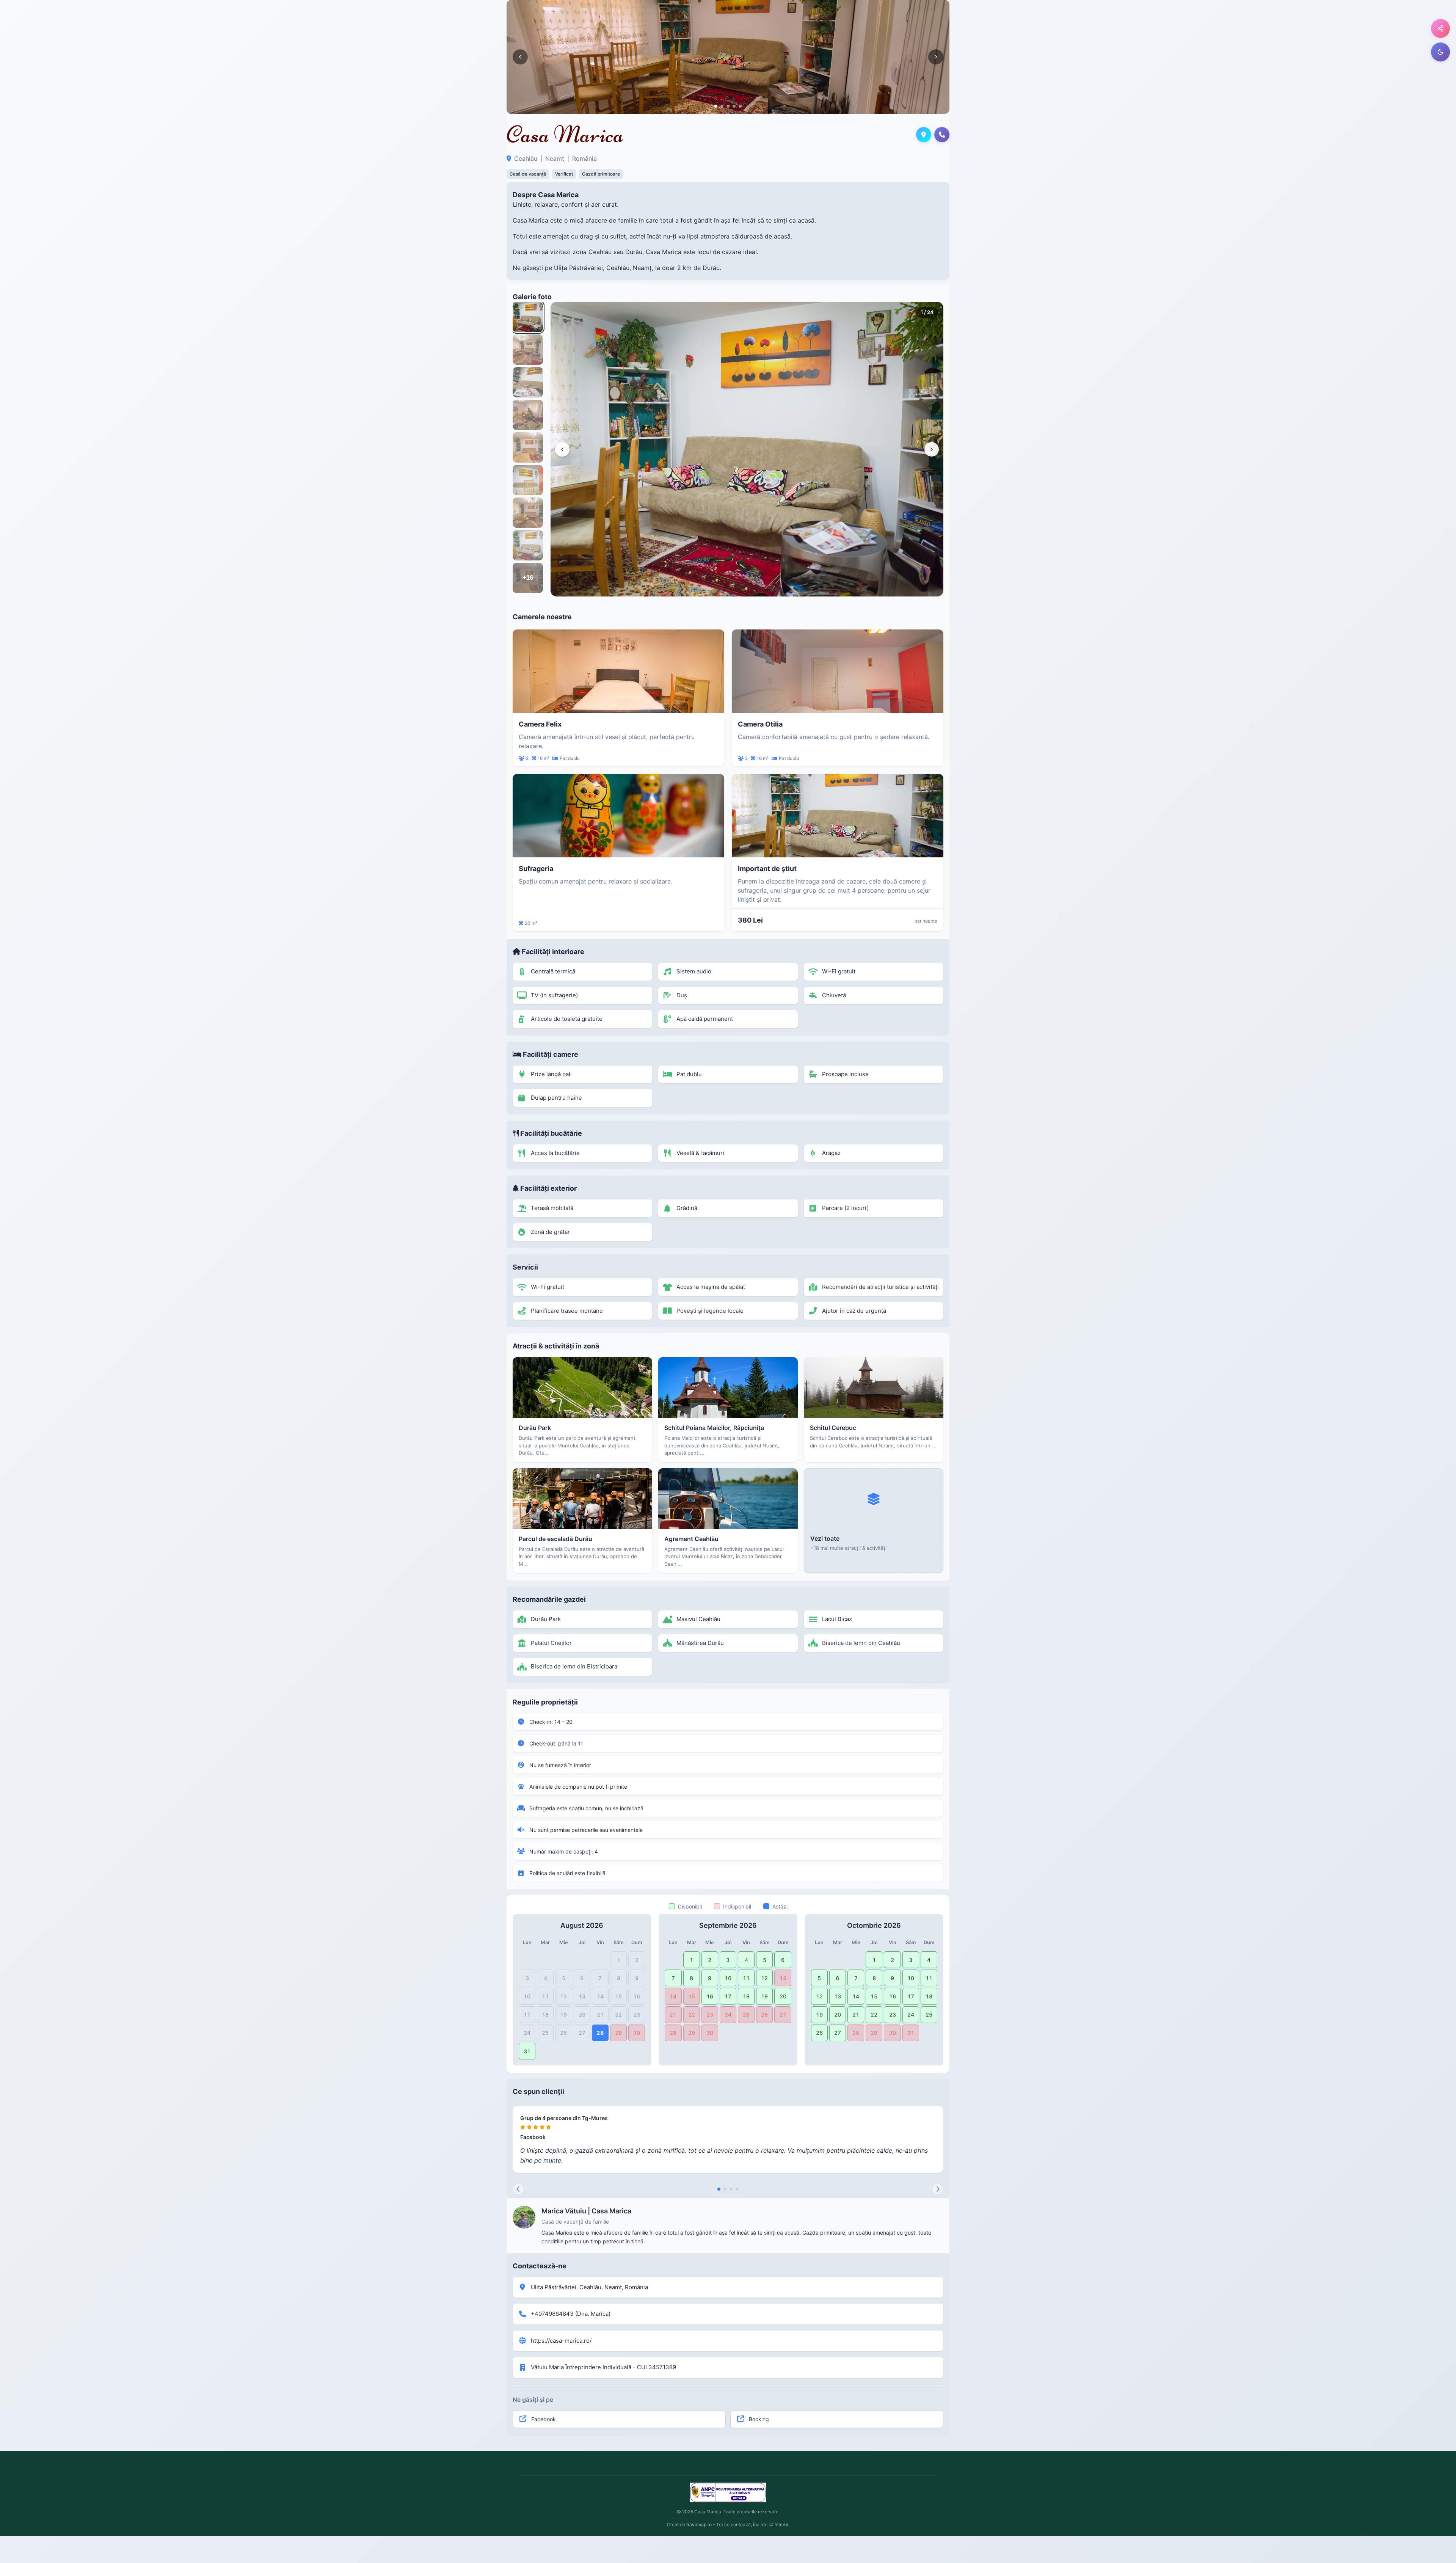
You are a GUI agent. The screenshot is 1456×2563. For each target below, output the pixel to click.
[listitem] (528, 317)
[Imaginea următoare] (936, 57)
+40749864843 (552, 2314)
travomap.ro (699, 2525)
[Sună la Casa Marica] (942, 135)
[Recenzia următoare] (938, 2189)
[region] (747, 449)
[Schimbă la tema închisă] (1440, 52)
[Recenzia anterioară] (518, 2189)
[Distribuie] (1440, 28)
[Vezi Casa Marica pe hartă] (924, 135)
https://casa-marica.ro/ (561, 2341)
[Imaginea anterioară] (520, 57)
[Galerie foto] (728, 57)
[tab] (716, 106)
